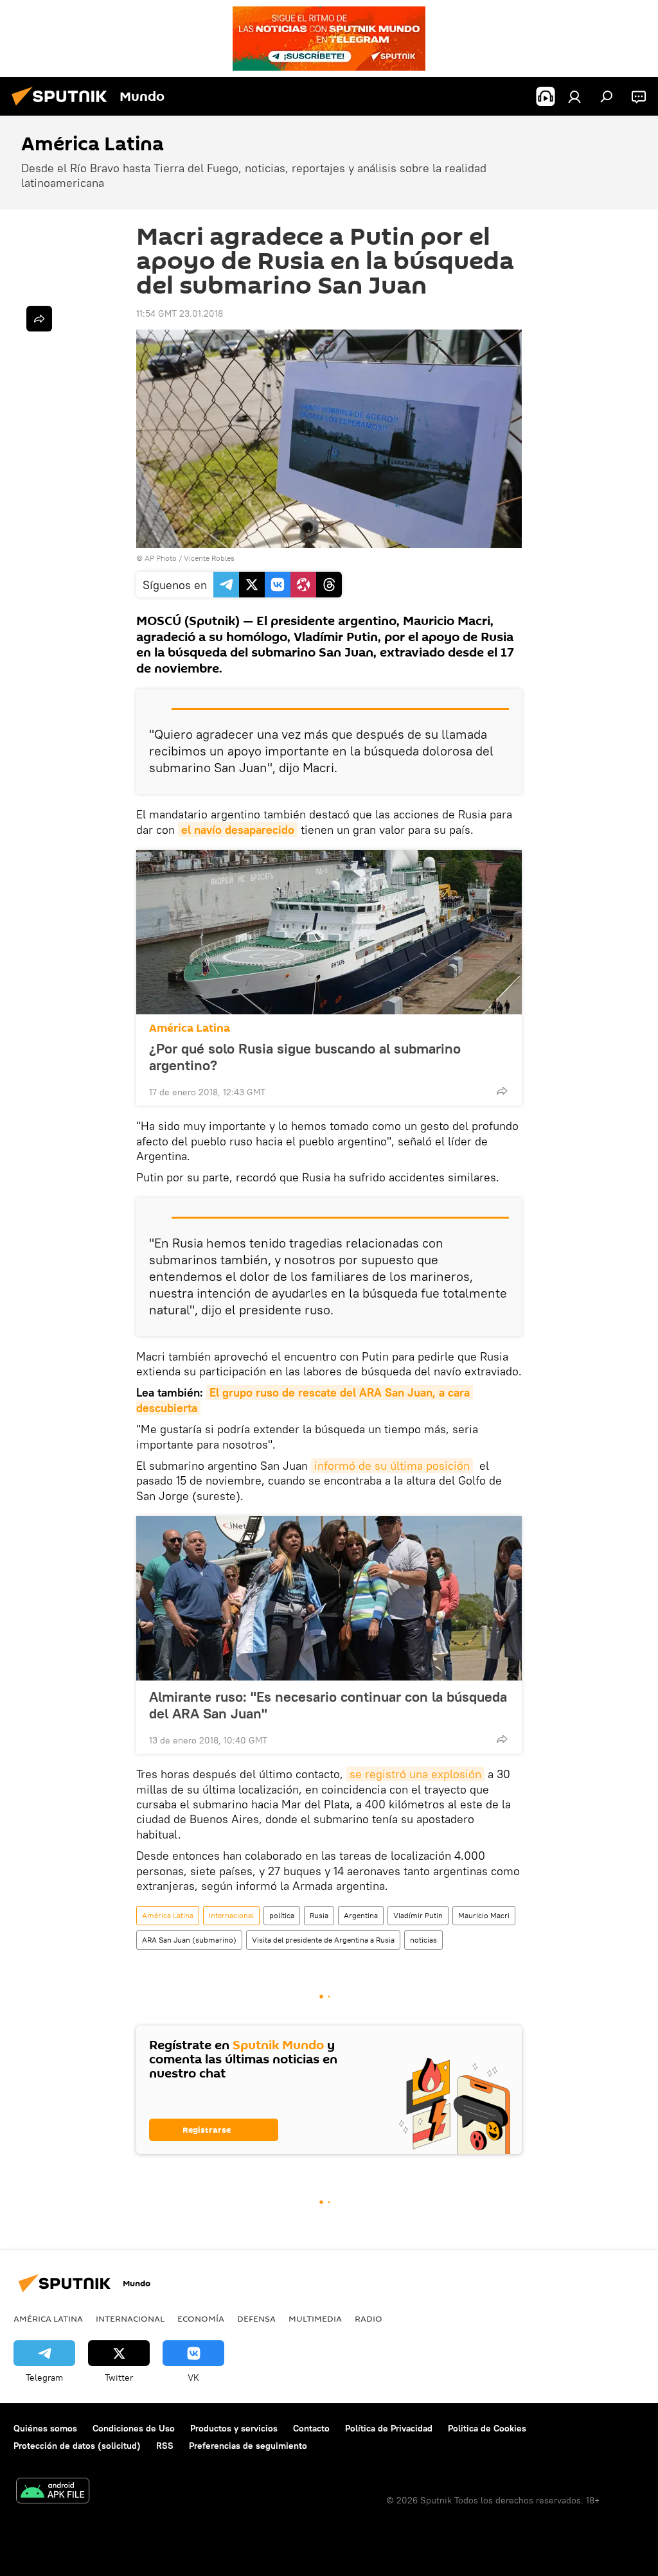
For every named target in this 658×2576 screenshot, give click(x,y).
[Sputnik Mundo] (63, 107)
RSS (165, 2446)
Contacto (311, 2428)
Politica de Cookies (487, 2428)
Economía (201, 2318)
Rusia (319, 1915)
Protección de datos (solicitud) (77, 2446)
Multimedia (315, 2318)
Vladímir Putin (418, 1915)
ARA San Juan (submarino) (189, 1940)
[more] (502, 1091)
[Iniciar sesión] (574, 96)
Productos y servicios (234, 2428)
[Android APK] (53, 2492)
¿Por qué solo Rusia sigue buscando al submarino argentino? (305, 1057)
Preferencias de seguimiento (248, 2446)
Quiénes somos (45, 2428)
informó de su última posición (392, 1466)
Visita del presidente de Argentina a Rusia (323, 1940)
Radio (369, 2318)
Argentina (361, 1915)
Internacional (231, 1915)
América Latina (190, 1028)
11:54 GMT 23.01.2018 (180, 313)
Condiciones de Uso (134, 2428)
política (282, 1915)
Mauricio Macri (484, 1915)
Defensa (256, 2318)
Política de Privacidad (389, 2428)
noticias (423, 1940)
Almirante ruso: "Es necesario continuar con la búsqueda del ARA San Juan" (328, 1705)
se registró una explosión (415, 1774)
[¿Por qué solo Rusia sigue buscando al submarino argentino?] (329, 932)
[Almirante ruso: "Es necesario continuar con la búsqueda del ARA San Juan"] (329, 1598)
